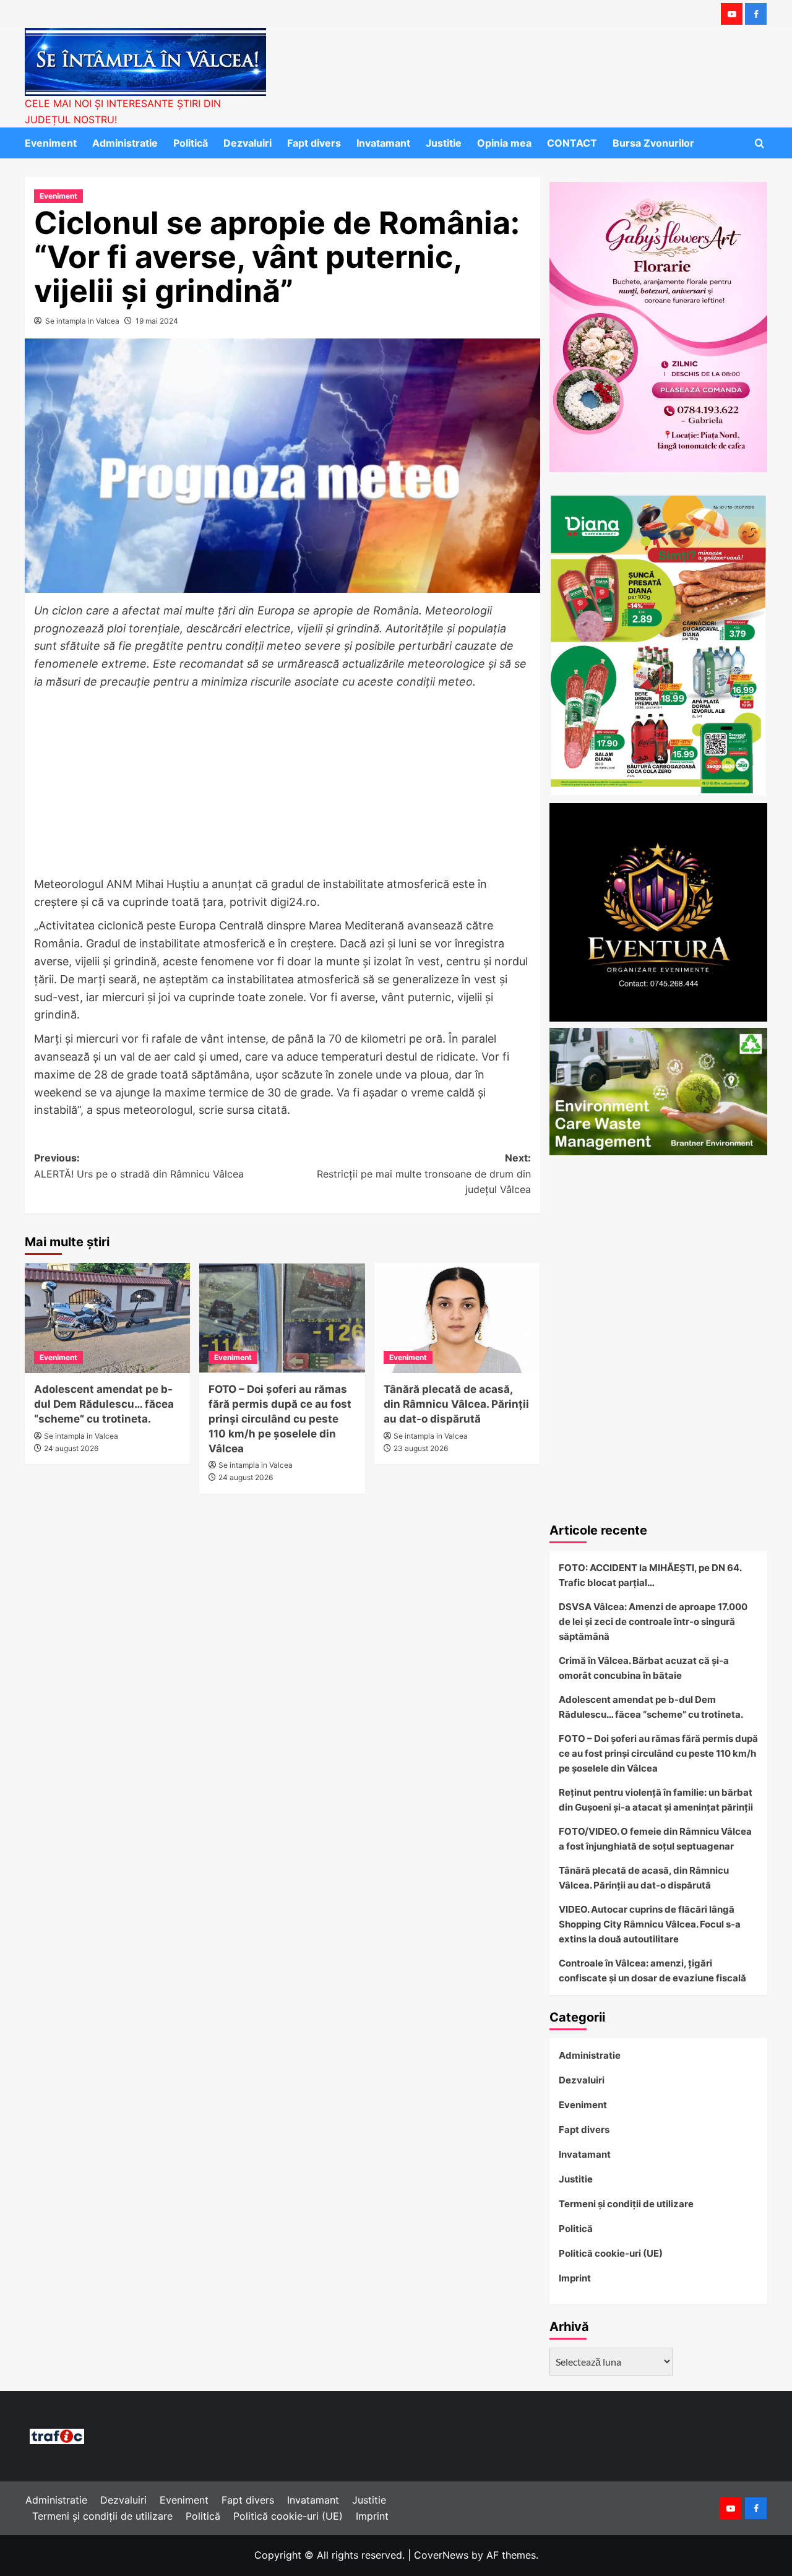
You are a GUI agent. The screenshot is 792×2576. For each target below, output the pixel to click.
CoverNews (441, 2555)
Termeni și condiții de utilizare (626, 2204)
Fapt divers (314, 143)
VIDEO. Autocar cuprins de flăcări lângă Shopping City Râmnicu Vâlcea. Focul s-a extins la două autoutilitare (650, 1924)
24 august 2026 (71, 1448)
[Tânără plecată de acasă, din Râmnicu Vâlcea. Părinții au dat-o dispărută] (457, 1318)
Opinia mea (504, 143)
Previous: (139, 1166)
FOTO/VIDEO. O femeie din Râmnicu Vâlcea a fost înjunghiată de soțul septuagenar (655, 1839)
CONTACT (572, 143)
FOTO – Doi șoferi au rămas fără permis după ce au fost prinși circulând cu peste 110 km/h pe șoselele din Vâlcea (280, 1419)
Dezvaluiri (247, 143)
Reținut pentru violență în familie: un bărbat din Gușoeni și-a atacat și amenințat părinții (656, 1800)
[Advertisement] (282, 784)
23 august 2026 (421, 1448)
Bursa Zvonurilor (653, 143)
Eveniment (51, 143)
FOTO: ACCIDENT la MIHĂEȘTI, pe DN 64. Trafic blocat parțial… (650, 1575)
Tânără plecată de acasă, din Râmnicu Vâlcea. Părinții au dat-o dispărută (456, 1404)
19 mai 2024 (157, 321)
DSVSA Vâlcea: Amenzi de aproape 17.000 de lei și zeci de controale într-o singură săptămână (653, 1622)
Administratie (125, 143)
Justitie (444, 143)
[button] (760, 143)
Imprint (575, 2278)
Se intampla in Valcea (82, 321)
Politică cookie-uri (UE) (611, 2253)
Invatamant (383, 143)
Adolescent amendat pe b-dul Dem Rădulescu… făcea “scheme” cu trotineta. (104, 1404)
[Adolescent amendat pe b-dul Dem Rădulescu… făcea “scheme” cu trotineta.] (107, 1318)
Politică (191, 143)
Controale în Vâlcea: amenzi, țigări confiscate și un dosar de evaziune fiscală (652, 1971)
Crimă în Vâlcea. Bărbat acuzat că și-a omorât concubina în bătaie (644, 1668)
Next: (424, 1174)
